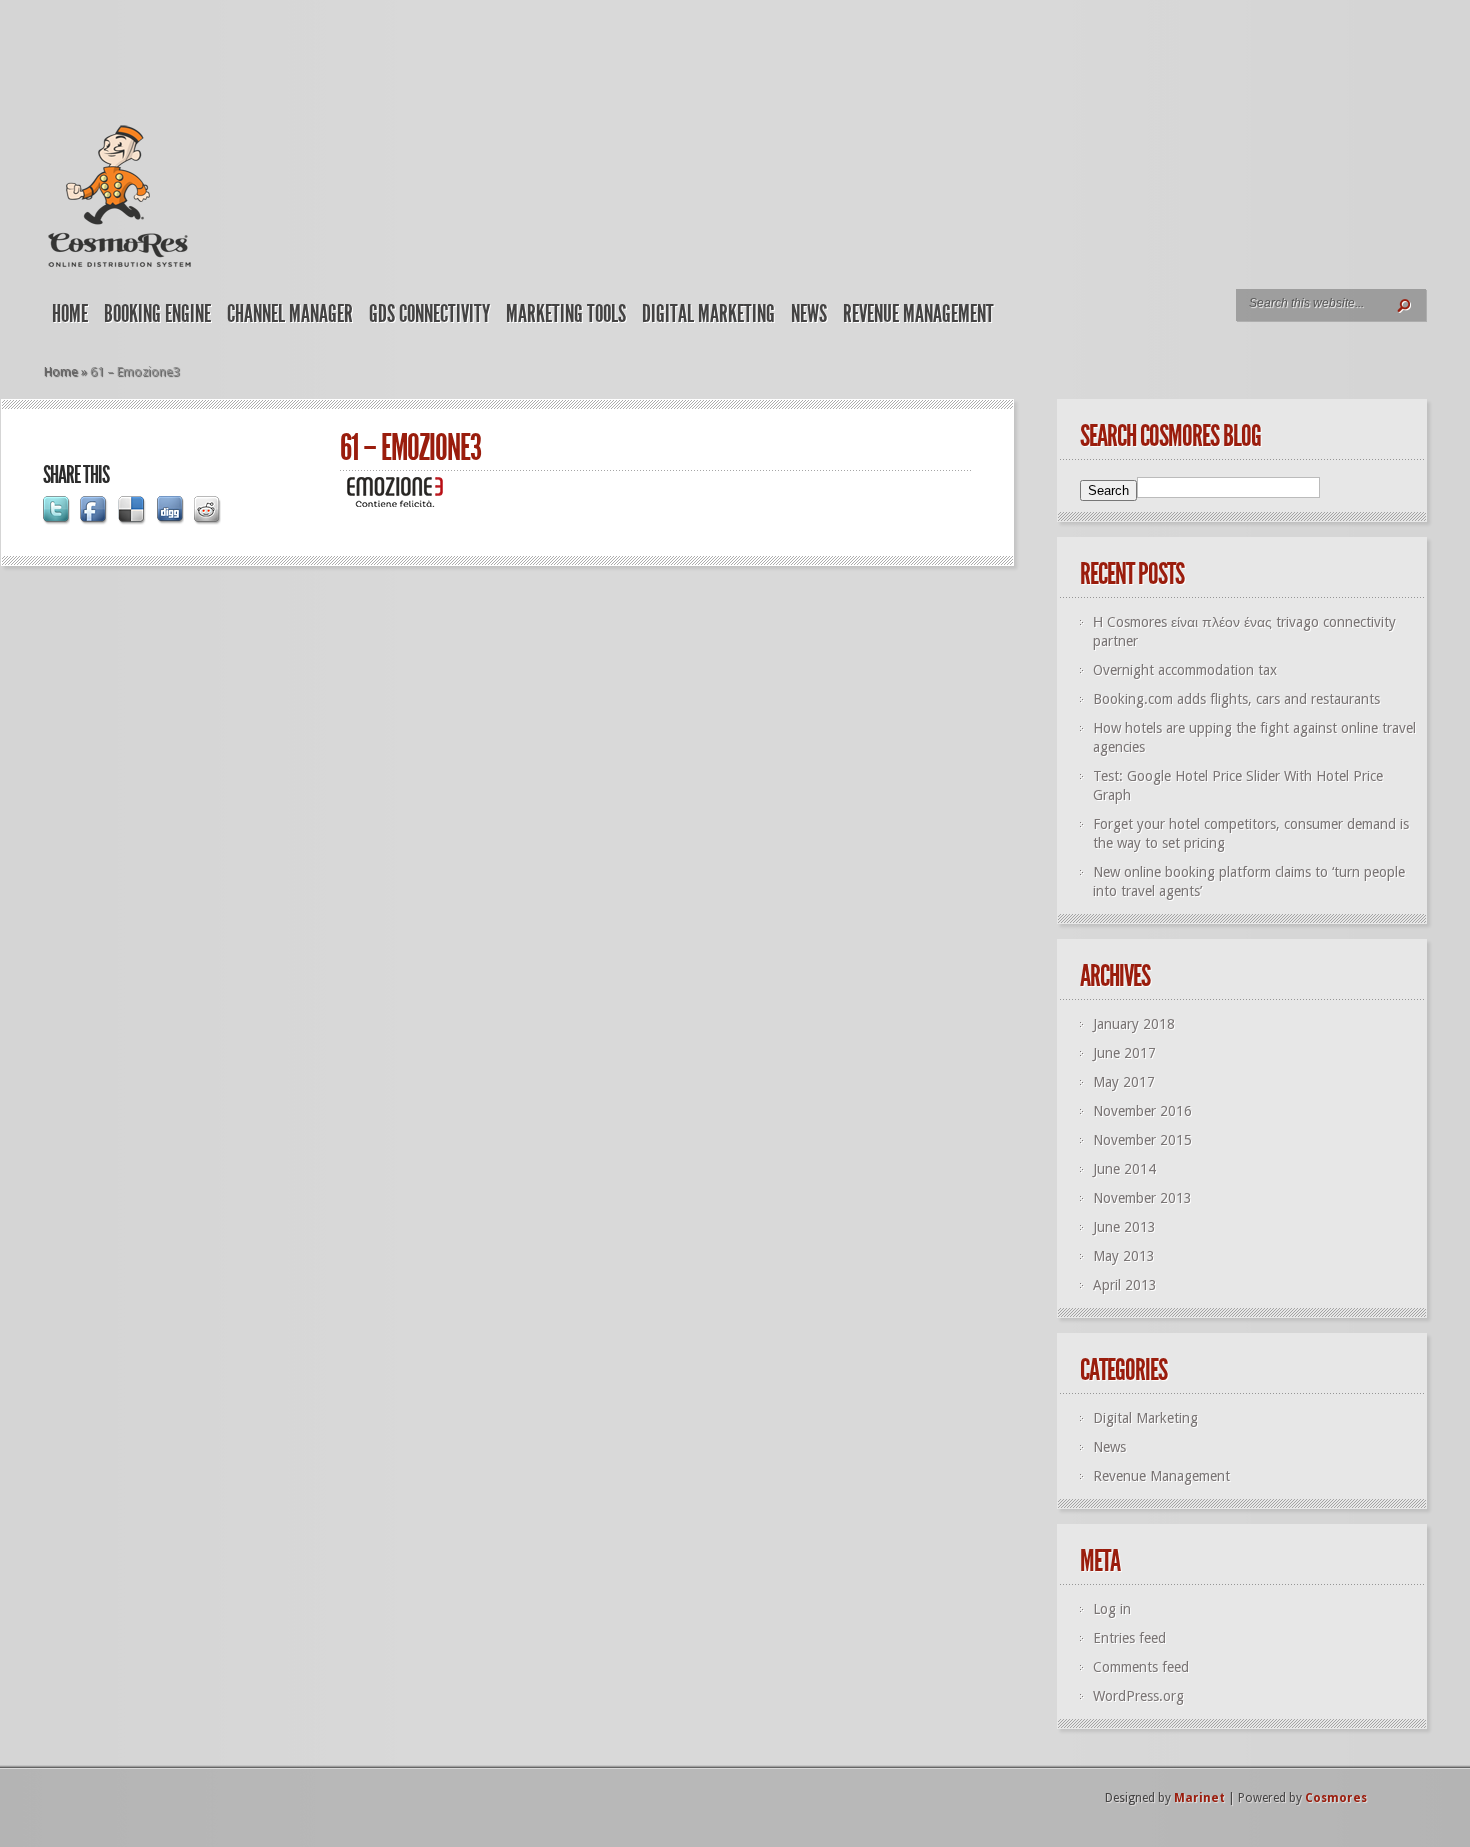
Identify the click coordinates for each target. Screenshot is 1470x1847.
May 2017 (1124, 1082)
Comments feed (1141, 1667)
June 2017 (1124, 1053)
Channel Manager (290, 314)
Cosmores (1336, 1798)
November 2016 (1142, 1111)
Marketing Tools (566, 314)
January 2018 (1134, 1024)
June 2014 (1124, 1169)
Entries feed (1129, 1638)
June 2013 (1124, 1227)
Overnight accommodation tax (1185, 670)
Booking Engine (157, 314)
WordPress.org (1138, 1696)
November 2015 (1142, 1140)
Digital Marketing (708, 314)
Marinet (1199, 1798)
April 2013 (1125, 1285)
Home (70, 314)
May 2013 (1124, 1256)
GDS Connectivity (429, 314)
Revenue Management (918, 314)
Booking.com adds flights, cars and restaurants (1236, 699)
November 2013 (1142, 1198)
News (809, 314)
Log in (1112, 1609)
